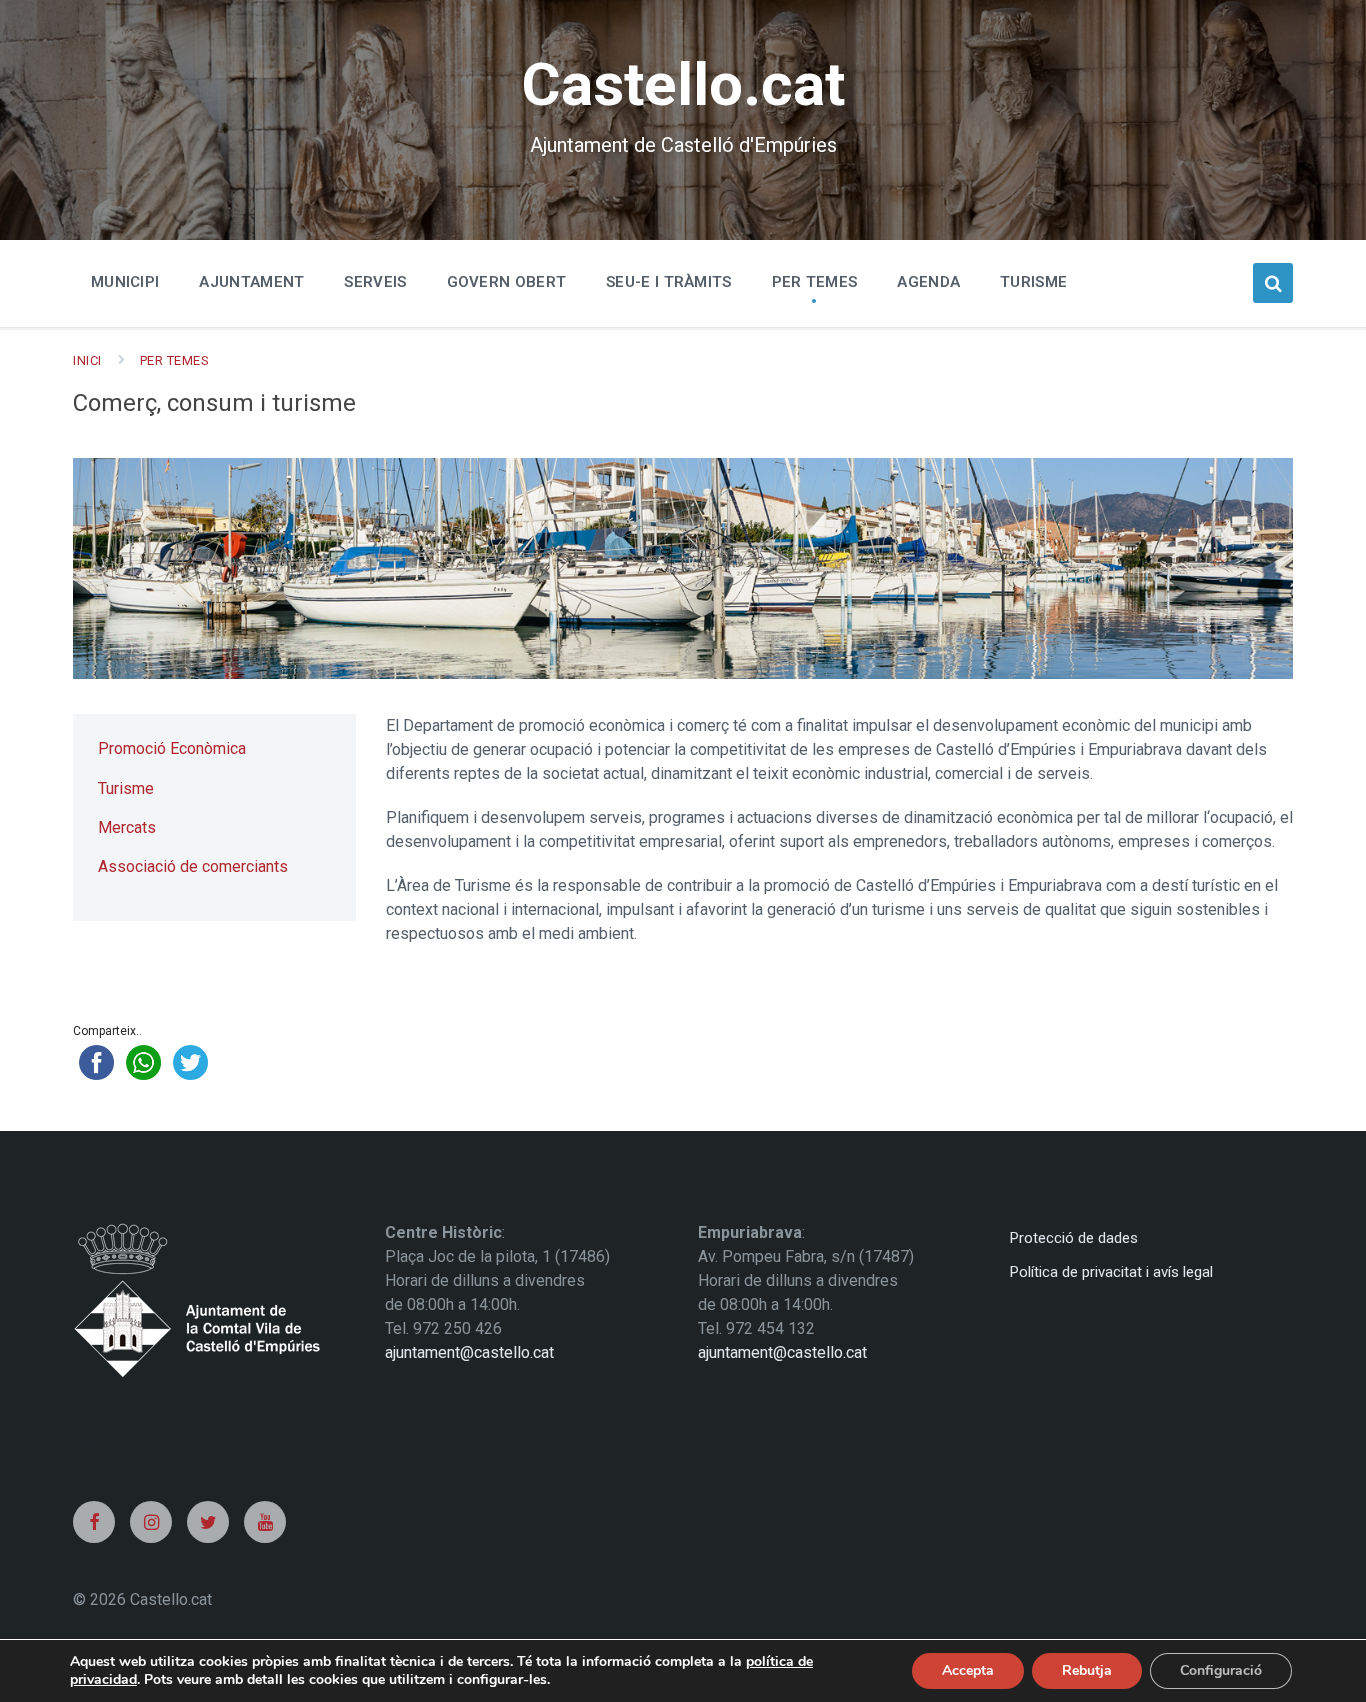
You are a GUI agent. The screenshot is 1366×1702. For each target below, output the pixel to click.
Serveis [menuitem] (375, 282)
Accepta (968, 1670)
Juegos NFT (95, 1443)
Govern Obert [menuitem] (507, 282)
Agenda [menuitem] (928, 282)
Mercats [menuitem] (127, 827)
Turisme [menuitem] (1033, 282)
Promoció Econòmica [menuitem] (172, 748)
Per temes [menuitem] (815, 282)
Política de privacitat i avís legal (1111, 1272)
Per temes (175, 360)
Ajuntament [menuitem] (251, 282)
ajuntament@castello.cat (469, 1352)
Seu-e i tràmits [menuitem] (669, 282)
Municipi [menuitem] (125, 282)
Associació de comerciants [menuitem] (193, 866)
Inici (87, 360)
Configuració (1221, 1670)
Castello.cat (683, 84)
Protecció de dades (1074, 1238)
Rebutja (1087, 1670)
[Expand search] (1273, 283)
